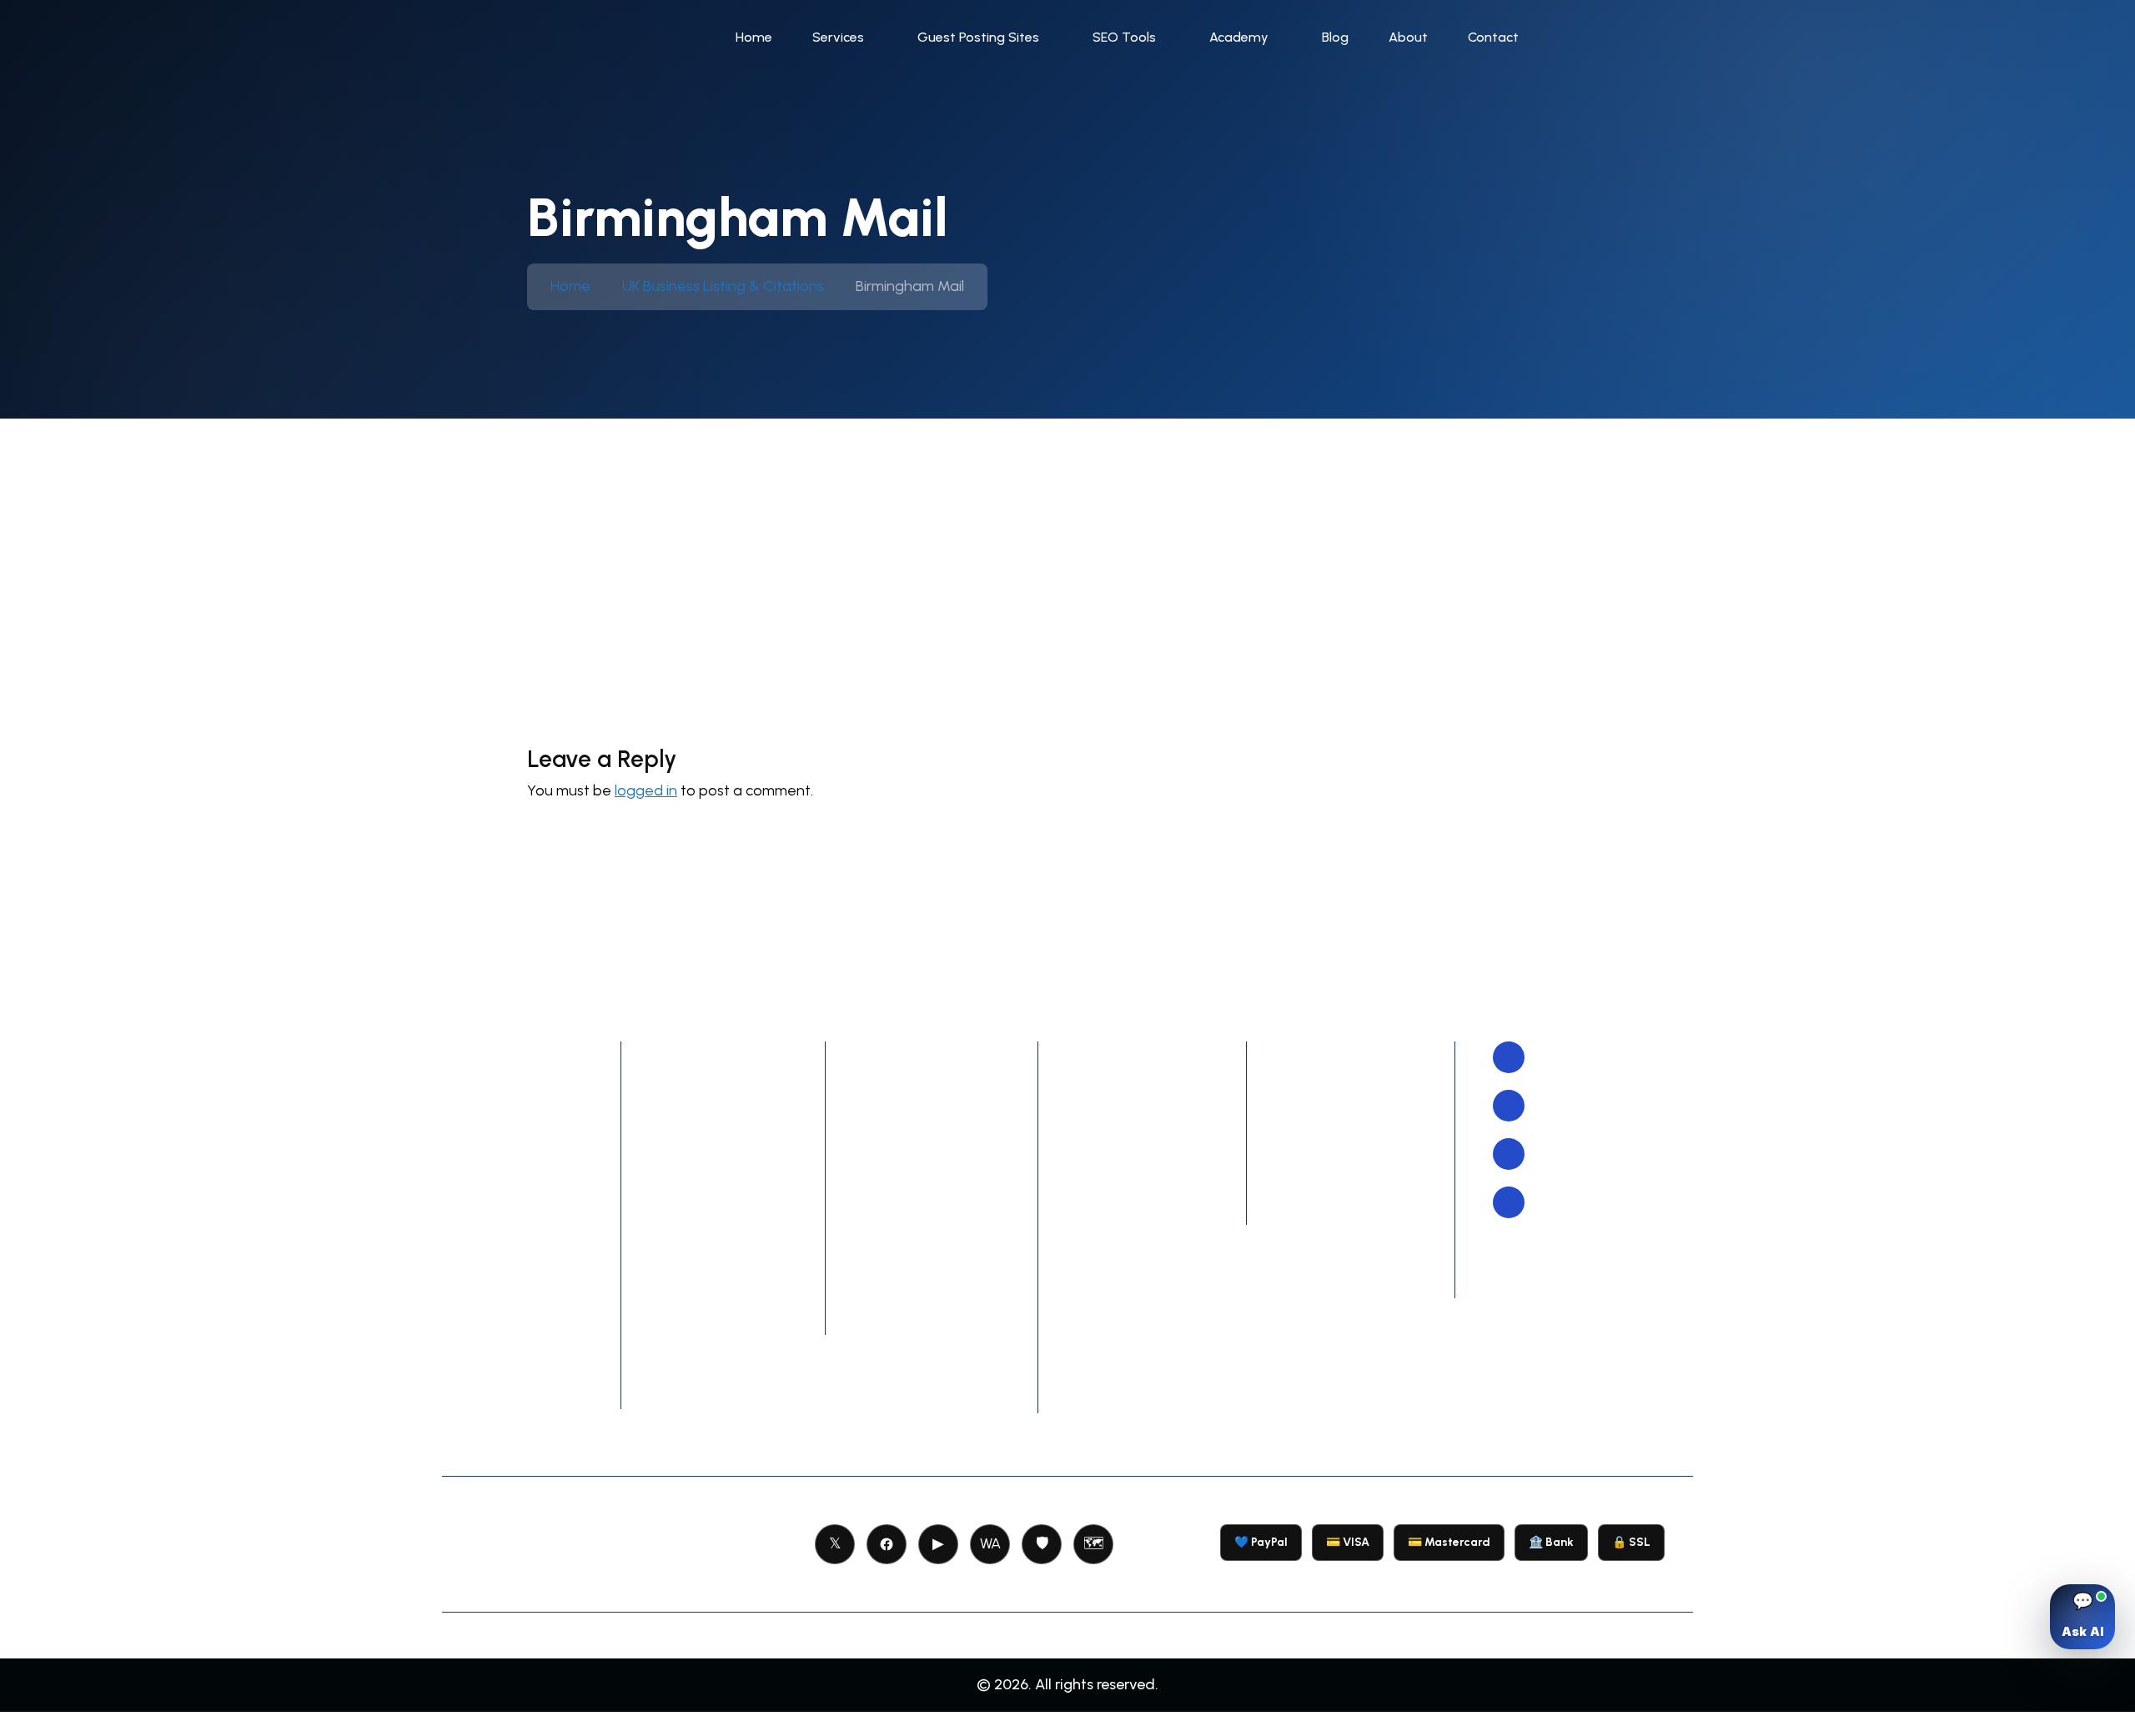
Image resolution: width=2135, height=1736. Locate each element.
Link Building (496, 1091)
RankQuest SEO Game (1161, 1127)
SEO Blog (1110, 1164)
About (1408, 37)
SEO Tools (1124, 37)
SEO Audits (492, 1274)
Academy (1239, 37)
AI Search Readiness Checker (943, 1302)
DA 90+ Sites (707, 1274)
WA (990, 1543)
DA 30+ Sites (706, 1054)
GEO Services (502, 1384)
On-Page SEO (502, 1237)
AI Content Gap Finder (951, 1389)
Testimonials (1331, 1201)
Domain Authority (1351, 1091)
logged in (646, 790)
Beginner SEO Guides (1155, 1201)
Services (838, 37)
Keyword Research (518, 1347)
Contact (1493, 37)
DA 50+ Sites (706, 1127)
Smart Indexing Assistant (924, 1104)
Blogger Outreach (517, 1054)
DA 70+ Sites (707, 1201)
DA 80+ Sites (707, 1237)
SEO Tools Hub (922, 1054)
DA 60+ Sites (707, 1164)
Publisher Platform (1351, 1127)
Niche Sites (700, 1311)
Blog (1335, 37)
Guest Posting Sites (978, 37)
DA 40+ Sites (706, 1091)
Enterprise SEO (507, 1164)
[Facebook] (887, 1544)
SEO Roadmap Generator (922, 1203)
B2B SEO (482, 1201)
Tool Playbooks (1133, 1091)
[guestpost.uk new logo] (576, 37)
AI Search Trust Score (948, 1352)
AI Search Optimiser (942, 1252)
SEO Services (500, 1127)
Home (754, 37)
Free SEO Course (1138, 1054)
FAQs (1304, 1237)
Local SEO (489, 1311)
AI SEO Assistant (930, 1153)
